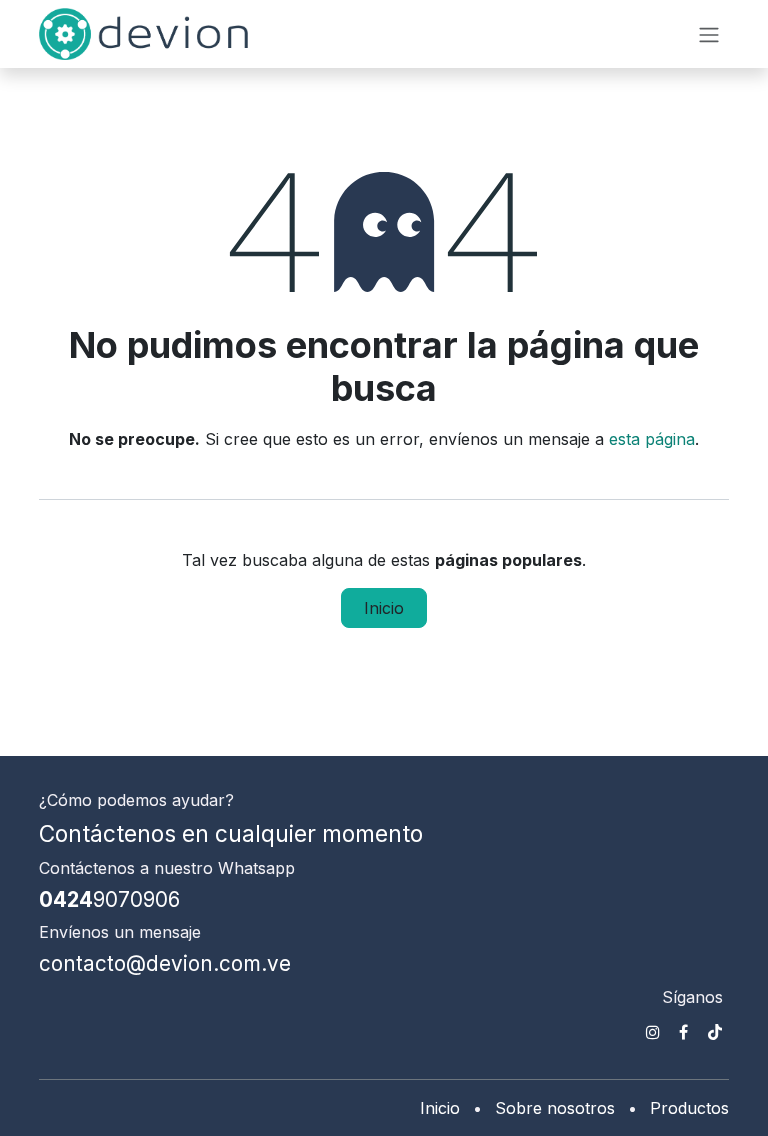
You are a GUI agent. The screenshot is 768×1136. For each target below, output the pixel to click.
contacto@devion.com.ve (165, 963)
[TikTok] (715, 1032)
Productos (689, 1108)
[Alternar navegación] (709, 34)
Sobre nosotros (555, 1108)
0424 (109, 899)
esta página (652, 439)
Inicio (384, 608)
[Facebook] (683, 1032)
